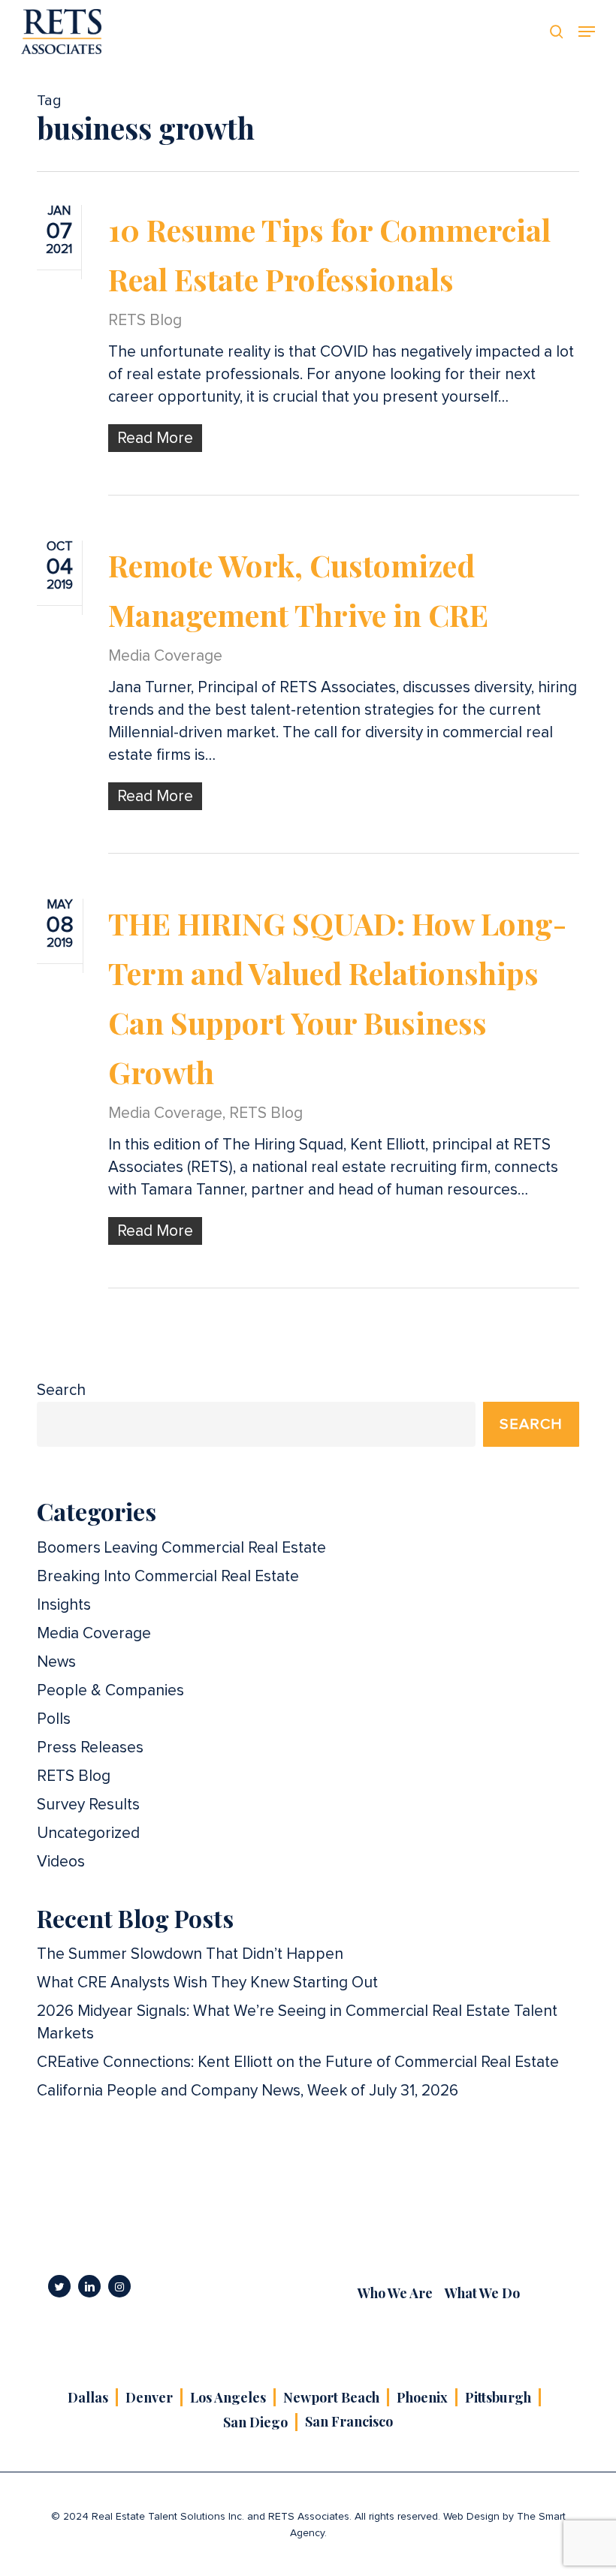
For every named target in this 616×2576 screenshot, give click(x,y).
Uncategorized (88, 1833)
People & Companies (110, 1690)
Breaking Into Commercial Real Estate (168, 1576)
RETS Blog (145, 320)
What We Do (482, 2293)
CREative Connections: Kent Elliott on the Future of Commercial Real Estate (298, 2062)
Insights (64, 1605)
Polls (54, 1719)
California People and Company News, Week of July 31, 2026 (248, 2091)
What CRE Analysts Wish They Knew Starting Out (207, 1982)
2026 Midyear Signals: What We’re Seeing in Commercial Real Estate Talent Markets (297, 2022)
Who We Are (395, 2293)
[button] (587, 32)
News (56, 1662)
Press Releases (90, 1747)
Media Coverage (165, 656)
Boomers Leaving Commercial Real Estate (181, 1548)
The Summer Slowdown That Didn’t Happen (190, 1954)
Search (61, 1390)
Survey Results (88, 1805)
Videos (61, 1862)
